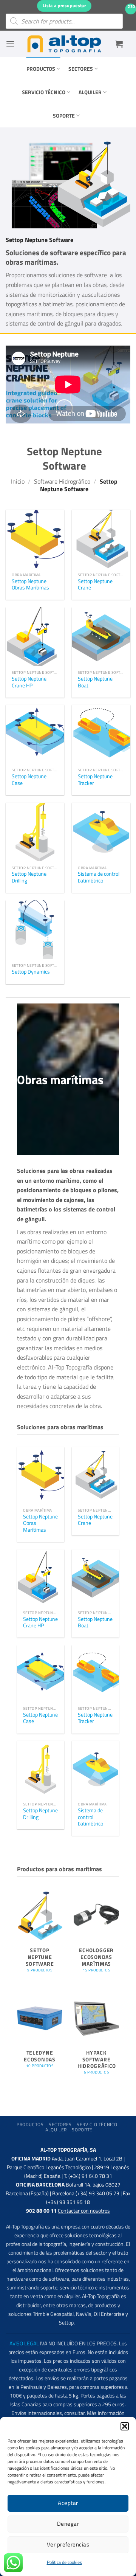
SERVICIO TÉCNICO (44, 92)
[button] (125, 2426)
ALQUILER (90, 92)
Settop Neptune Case (29, 780)
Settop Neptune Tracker (95, 780)
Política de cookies (64, 2562)
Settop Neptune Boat (95, 682)
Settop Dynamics (31, 972)
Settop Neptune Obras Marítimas (30, 585)
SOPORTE (64, 116)
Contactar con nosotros (84, 2211)
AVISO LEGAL (24, 2343)
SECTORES (81, 69)
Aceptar (68, 2503)
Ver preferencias (68, 2544)
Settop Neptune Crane (95, 585)
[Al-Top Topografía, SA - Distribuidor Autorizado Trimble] (64, 44)
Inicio (18, 481)
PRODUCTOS (41, 69)
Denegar (68, 2524)
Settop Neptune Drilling (29, 877)
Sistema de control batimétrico (99, 877)
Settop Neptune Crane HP (29, 682)
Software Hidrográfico (62, 481)
